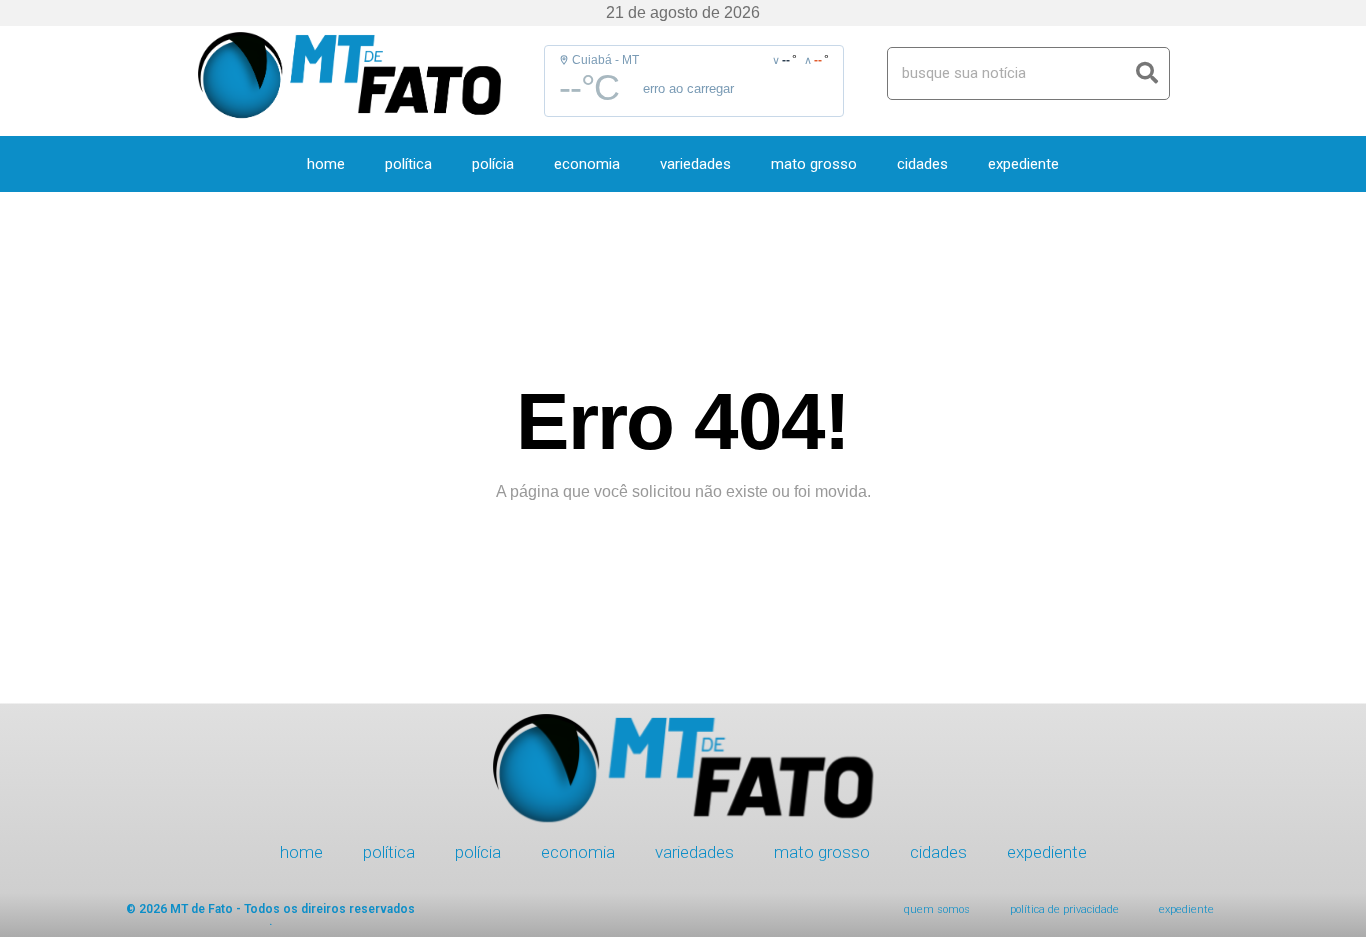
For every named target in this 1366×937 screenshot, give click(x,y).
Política (408, 164)
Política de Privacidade (1064, 909)
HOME (326, 164)
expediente (1023, 164)
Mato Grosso (814, 164)
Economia (587, 164)
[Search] (1147, 73)
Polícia (493, 164)
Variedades (695, 164)
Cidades (922, 164)
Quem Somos (937, 909)
